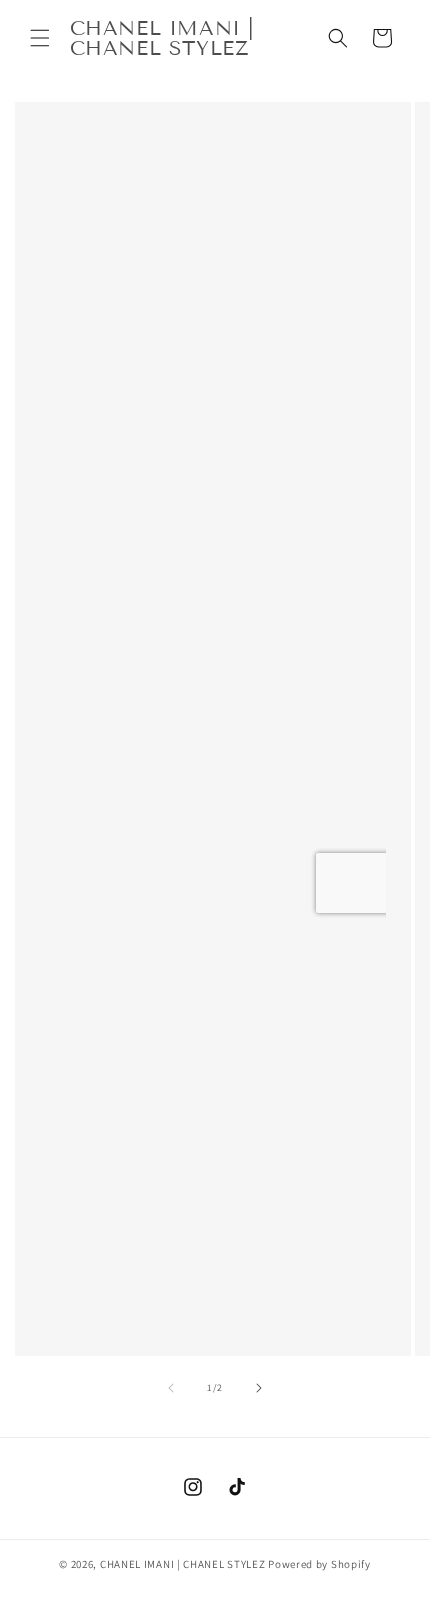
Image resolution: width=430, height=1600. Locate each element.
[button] (40, 38)
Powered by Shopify (319, 1564)
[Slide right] (259, 1388)
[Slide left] (171, 1388)
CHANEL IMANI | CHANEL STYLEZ (183, 1564)
